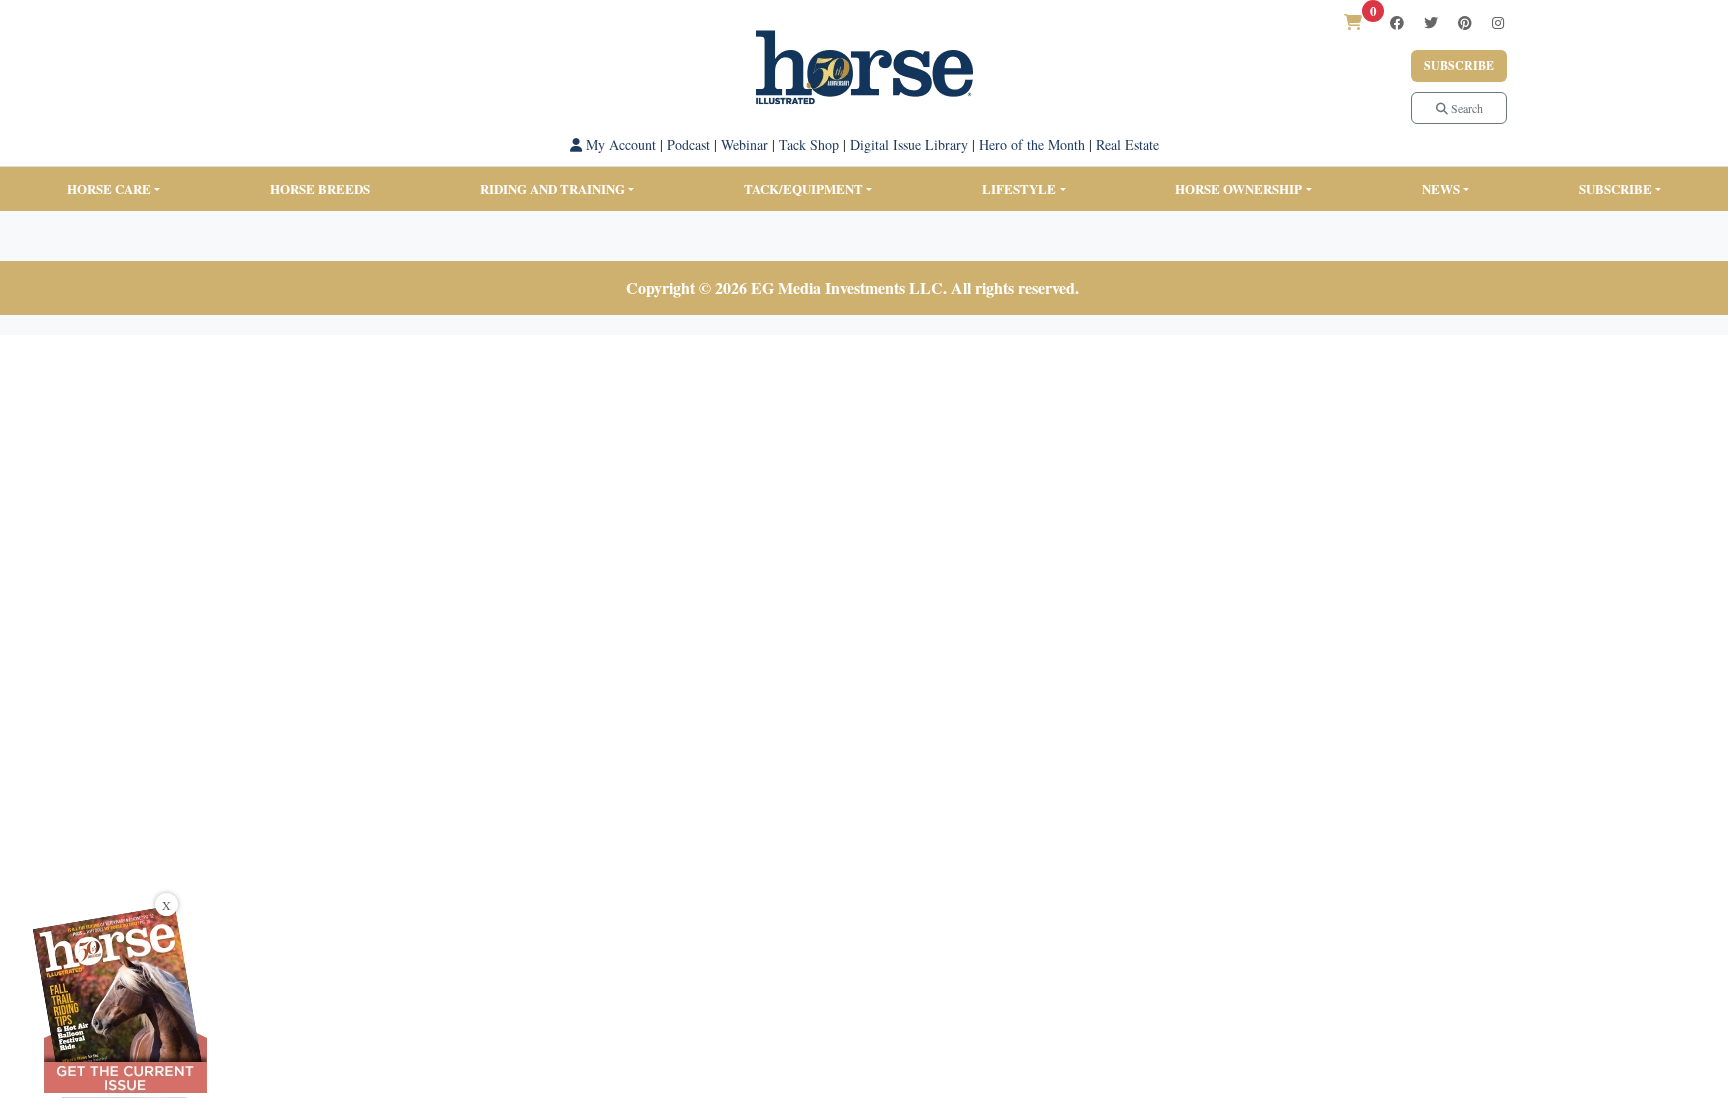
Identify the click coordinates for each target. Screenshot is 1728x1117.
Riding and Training (552, 188)
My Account (619, 144)
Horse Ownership (1238, 188)
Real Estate (1127, 144)
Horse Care (109, 188)
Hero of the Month (1032, 144)
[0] (1353, 21)
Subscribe (1459, 65)
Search (1465, 108)
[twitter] (1431, 22)
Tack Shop (809, 144)
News (1441, 188)
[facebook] (1397, 22)
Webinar (744, 144)
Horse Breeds (320, 188)
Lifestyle (1019, 188)
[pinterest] (1465, 22)
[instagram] (1498, 22)
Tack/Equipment (803, 188)
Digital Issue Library (909, 144)
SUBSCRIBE (1615, 188)
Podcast (688, 144)
